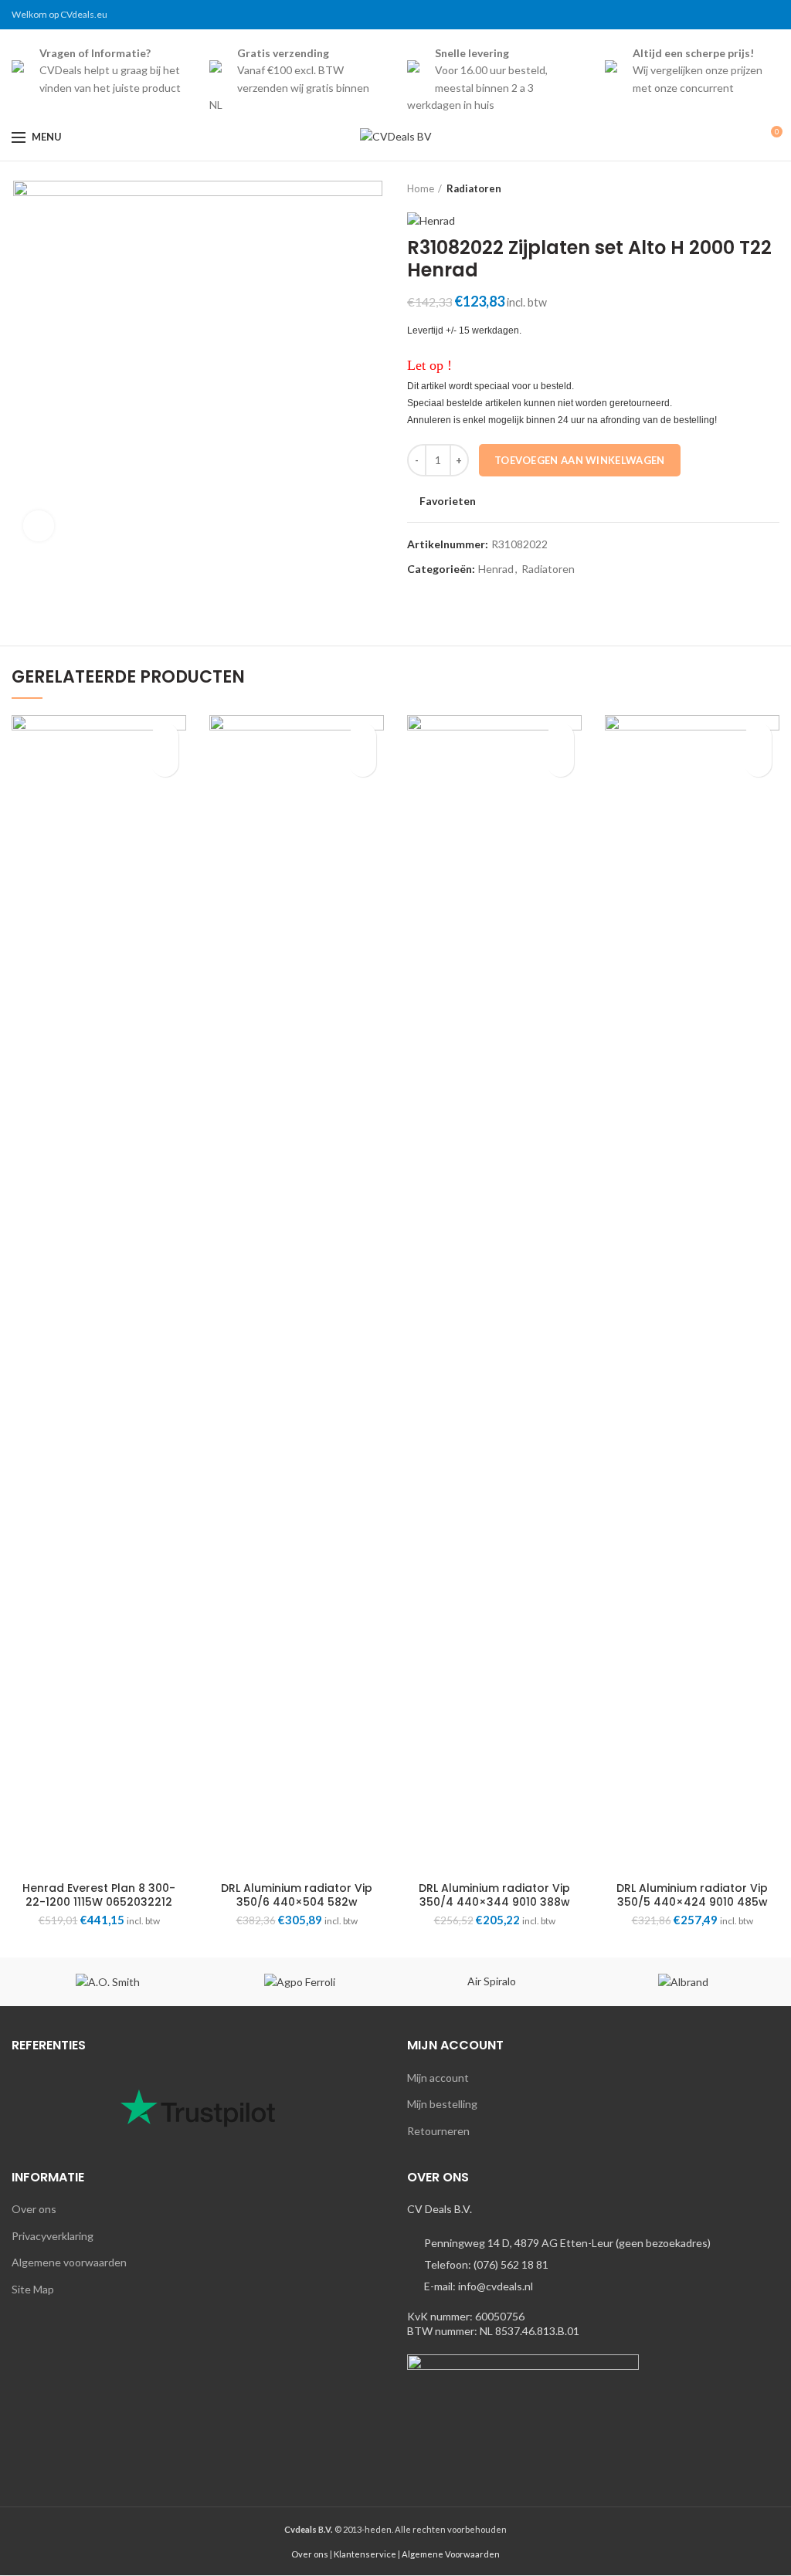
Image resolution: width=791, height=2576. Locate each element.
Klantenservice (365, 2554)
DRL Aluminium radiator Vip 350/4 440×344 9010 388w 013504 (494, 1902)
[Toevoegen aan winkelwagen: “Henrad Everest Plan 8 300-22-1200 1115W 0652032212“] (165, 763)
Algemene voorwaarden (69, 2262)
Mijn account (438, 2078)
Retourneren (438, 2131)
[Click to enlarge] (39, 526)
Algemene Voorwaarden (451, 2554)
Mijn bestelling (442, 2104)
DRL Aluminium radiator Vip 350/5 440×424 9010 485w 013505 (692, 1902)
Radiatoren (474, 188)
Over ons (34, 2209)
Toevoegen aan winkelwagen (580, 460)
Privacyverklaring (53, 2236)
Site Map (33, 2289)
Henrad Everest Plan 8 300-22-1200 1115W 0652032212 (99, 1895)
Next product (772, 188)
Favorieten (448, 501)
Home (421, 188)
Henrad (496, 569)
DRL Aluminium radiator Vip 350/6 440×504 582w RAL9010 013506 (297, 1902)
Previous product (741, 188)
